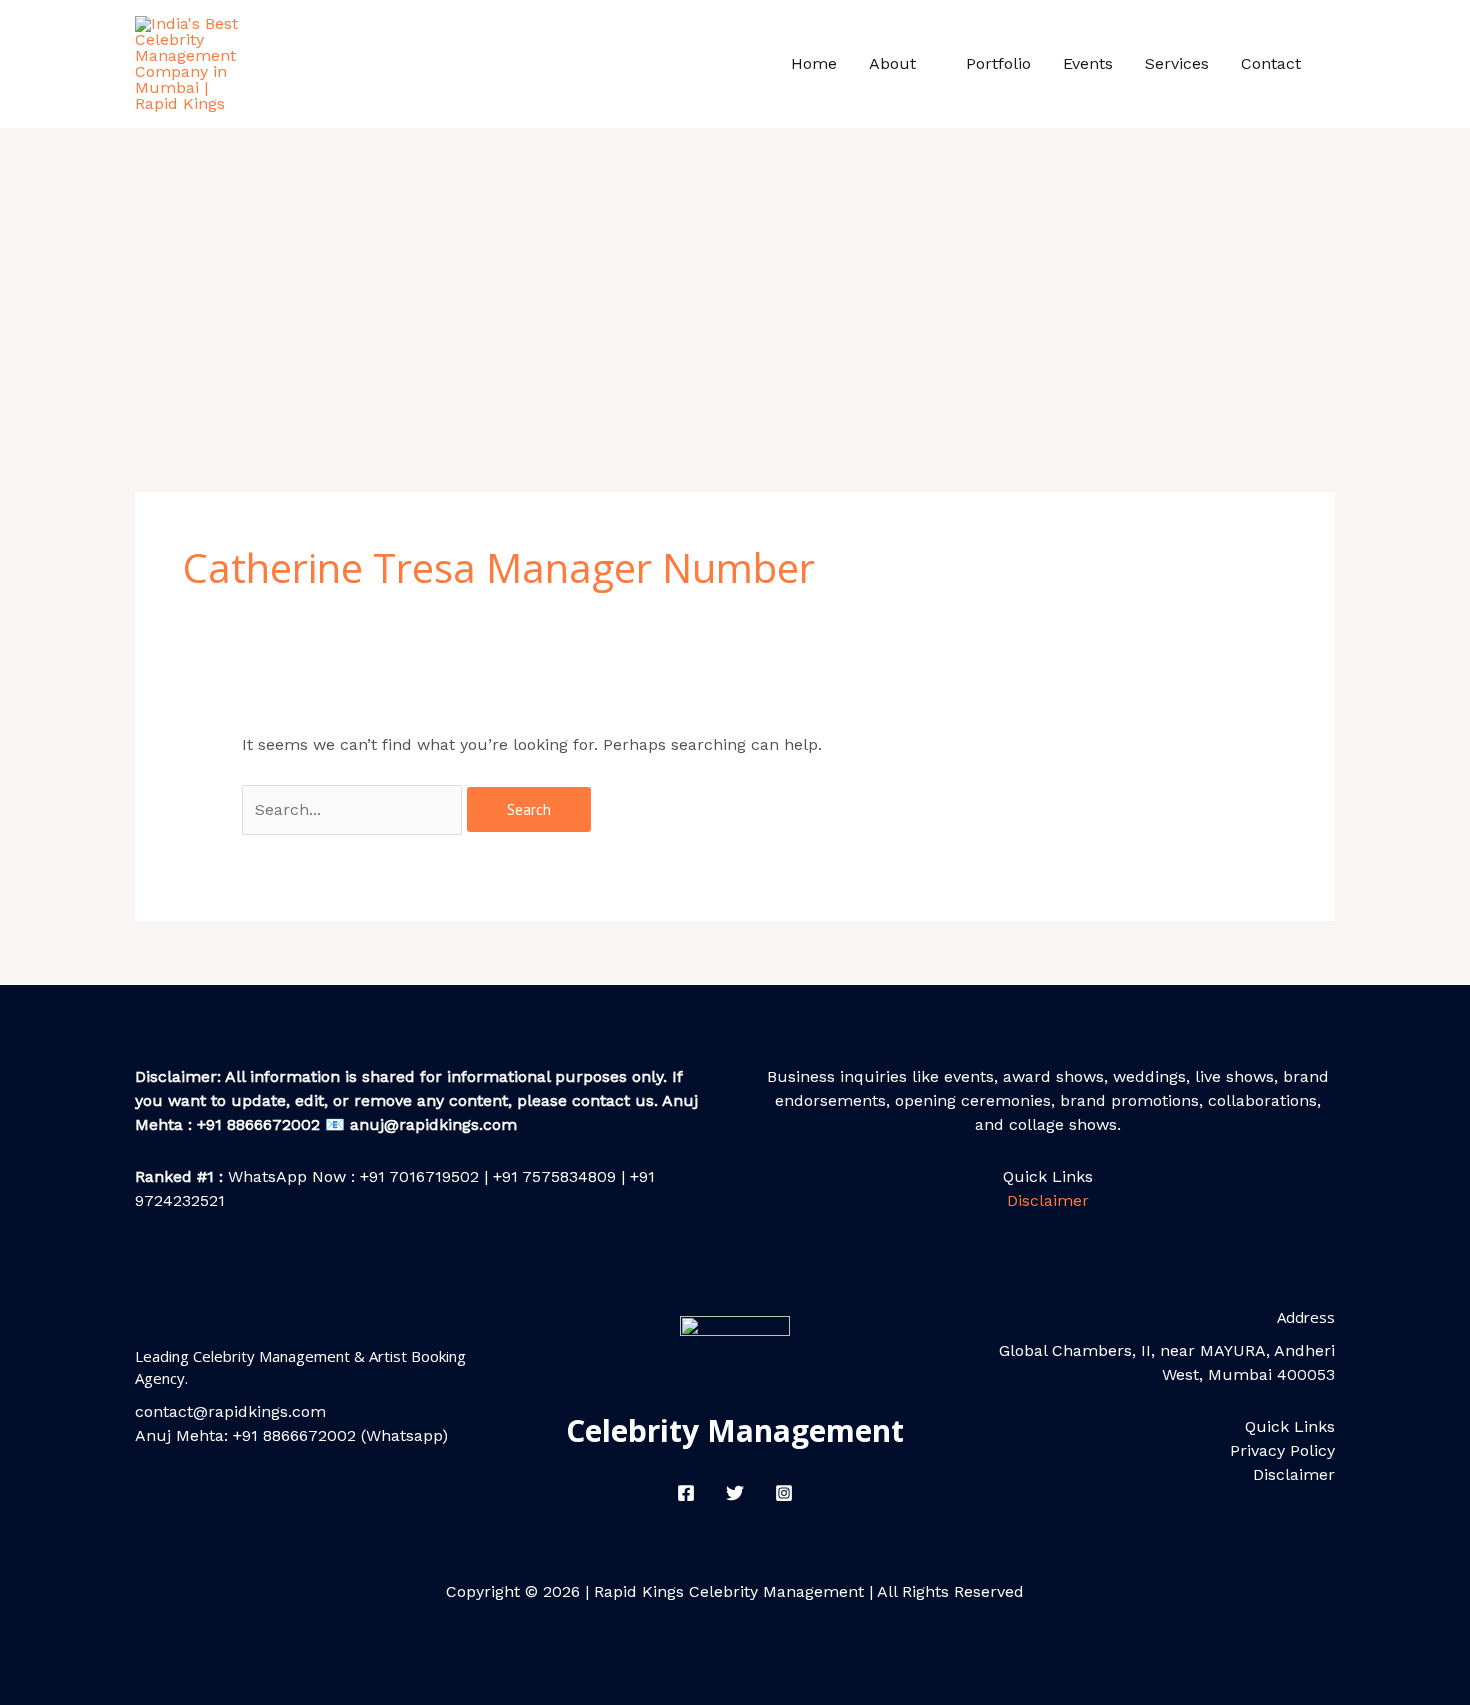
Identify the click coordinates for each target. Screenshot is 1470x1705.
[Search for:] (354, 809)
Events (1088, 63)
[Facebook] (686, 1493)
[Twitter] (735, 1493)
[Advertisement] (735, 278)
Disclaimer (1048, 1200)
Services (1177, 63)
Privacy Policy (1282, 1450)
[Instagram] (784, 1493)
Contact (1271, 63)
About (892, 63)
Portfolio (998, 63)
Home (814, 63)
